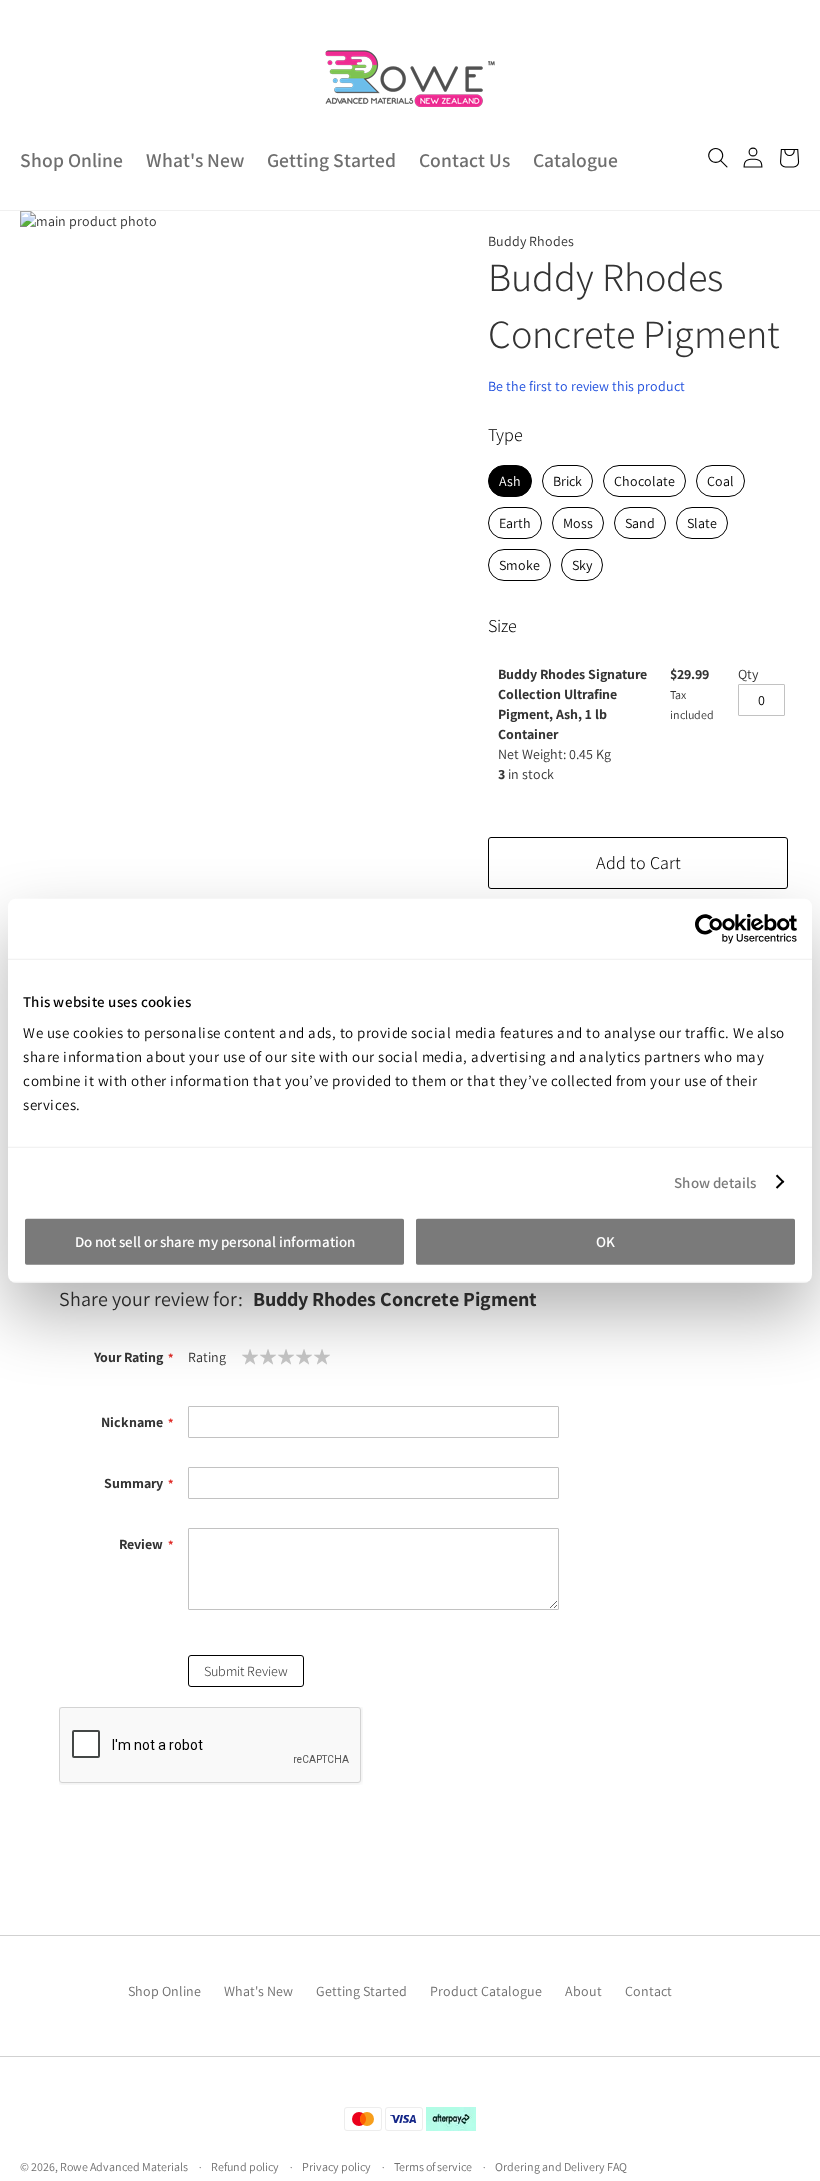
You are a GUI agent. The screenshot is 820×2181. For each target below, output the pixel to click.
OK (605, 1241)
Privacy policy (336, 2166)
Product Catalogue (486, 1991)
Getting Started (331, 160)
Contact (648, 1991)
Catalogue (575, 160)
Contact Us (464, 160)
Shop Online (71, 160)
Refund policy (245, 2166)
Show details (715, 1181)
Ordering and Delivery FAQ (561, 2166)
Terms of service (433, 2166)
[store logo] (410, 78)
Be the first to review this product (586, 386)
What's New (195, 160)
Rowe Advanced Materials (124, 2166)
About (583, 1991)
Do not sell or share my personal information (215, 1241)
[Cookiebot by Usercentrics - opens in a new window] (709, 928)
